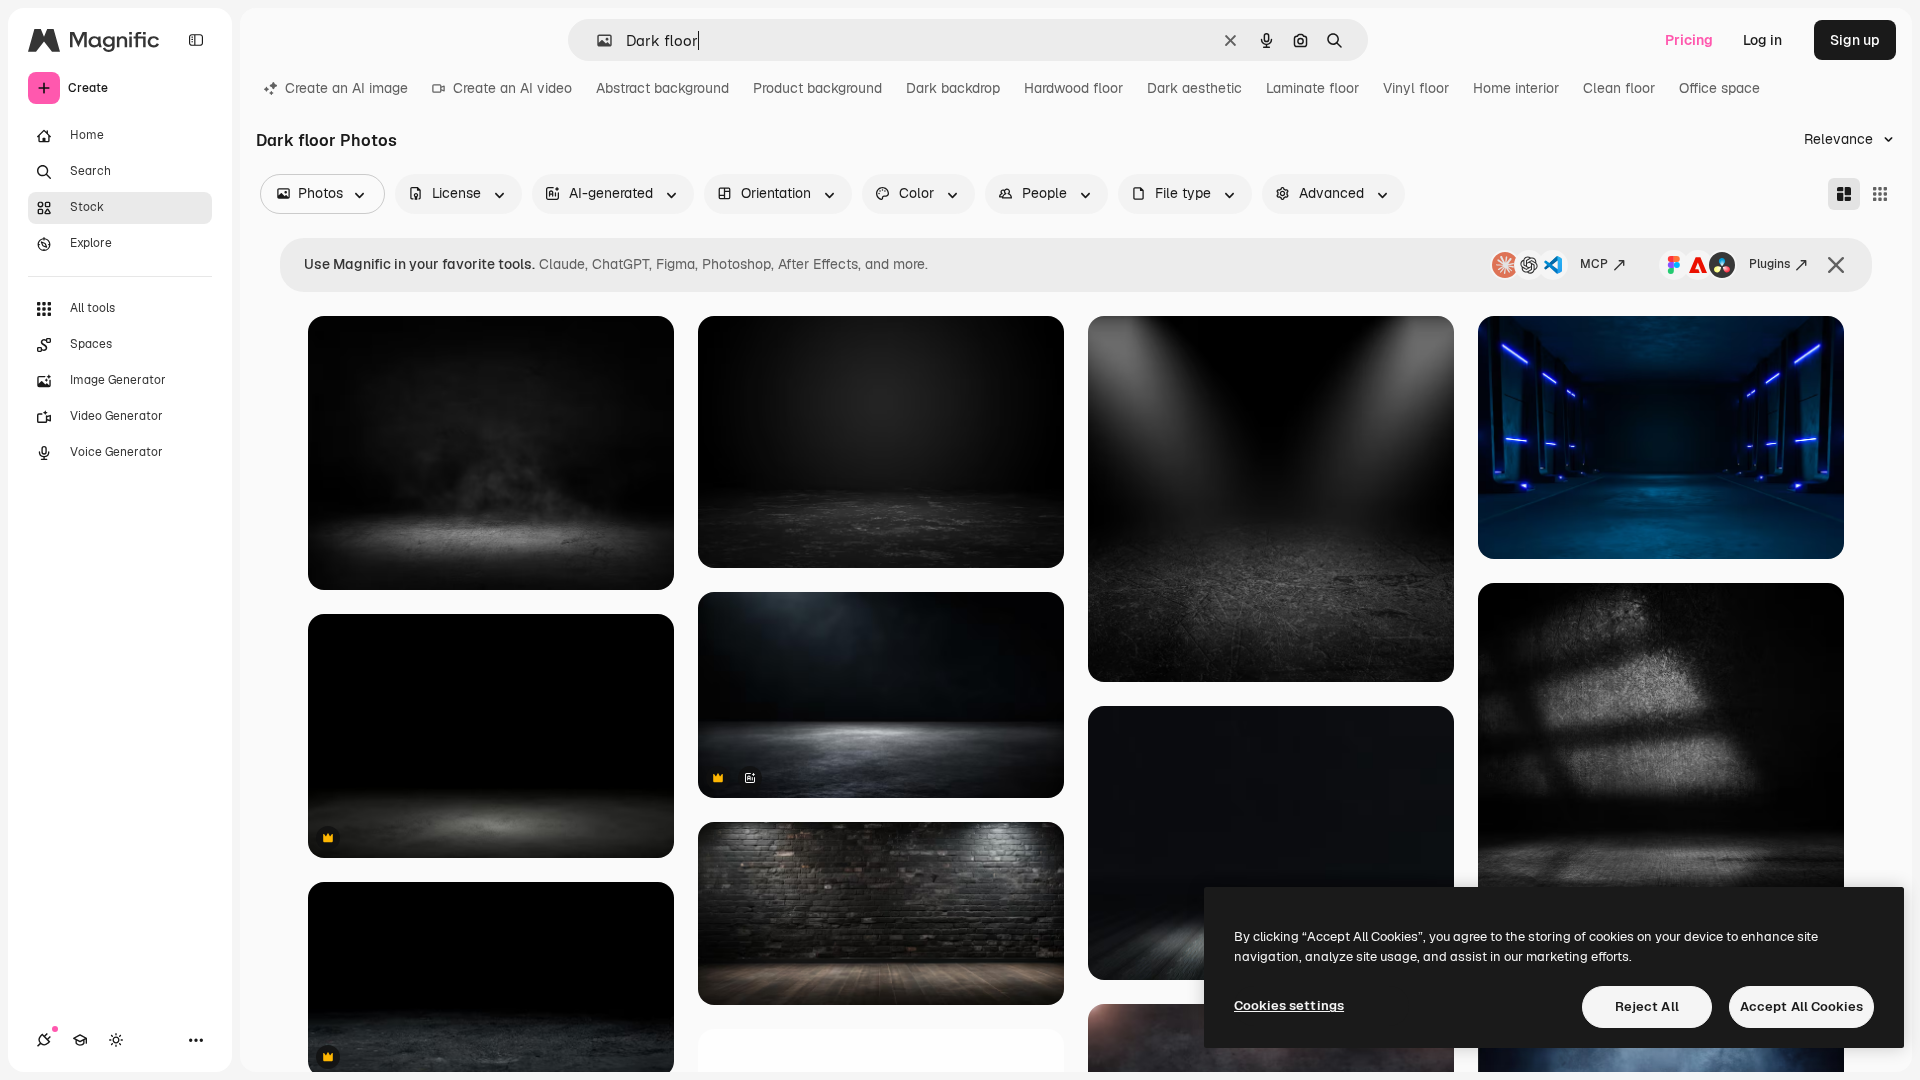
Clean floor (1619, 88)
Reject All (1647, 1006)
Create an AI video (512, 88)
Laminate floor (1312, 88)
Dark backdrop (953, 88)
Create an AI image (346, 88)
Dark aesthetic (1194, 88)
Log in (1762, 40)
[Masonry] (1844, 194)
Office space (1719, 88)
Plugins (1769, 264)
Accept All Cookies (1801, 1006)
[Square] (1880, 194)
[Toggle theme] (116, 1040)
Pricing (1689, 40)
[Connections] (44, 1040)
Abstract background (662, 88)
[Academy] (80, 1040)
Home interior (1516, 88)
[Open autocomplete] (596, 40)
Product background (817, 88)
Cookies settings (1289, 1005)
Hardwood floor (1073, 88)
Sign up (1855, 40)
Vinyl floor (1416, 88)
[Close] (1836, 265)
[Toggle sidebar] (196, 40)
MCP (1594, 264)
